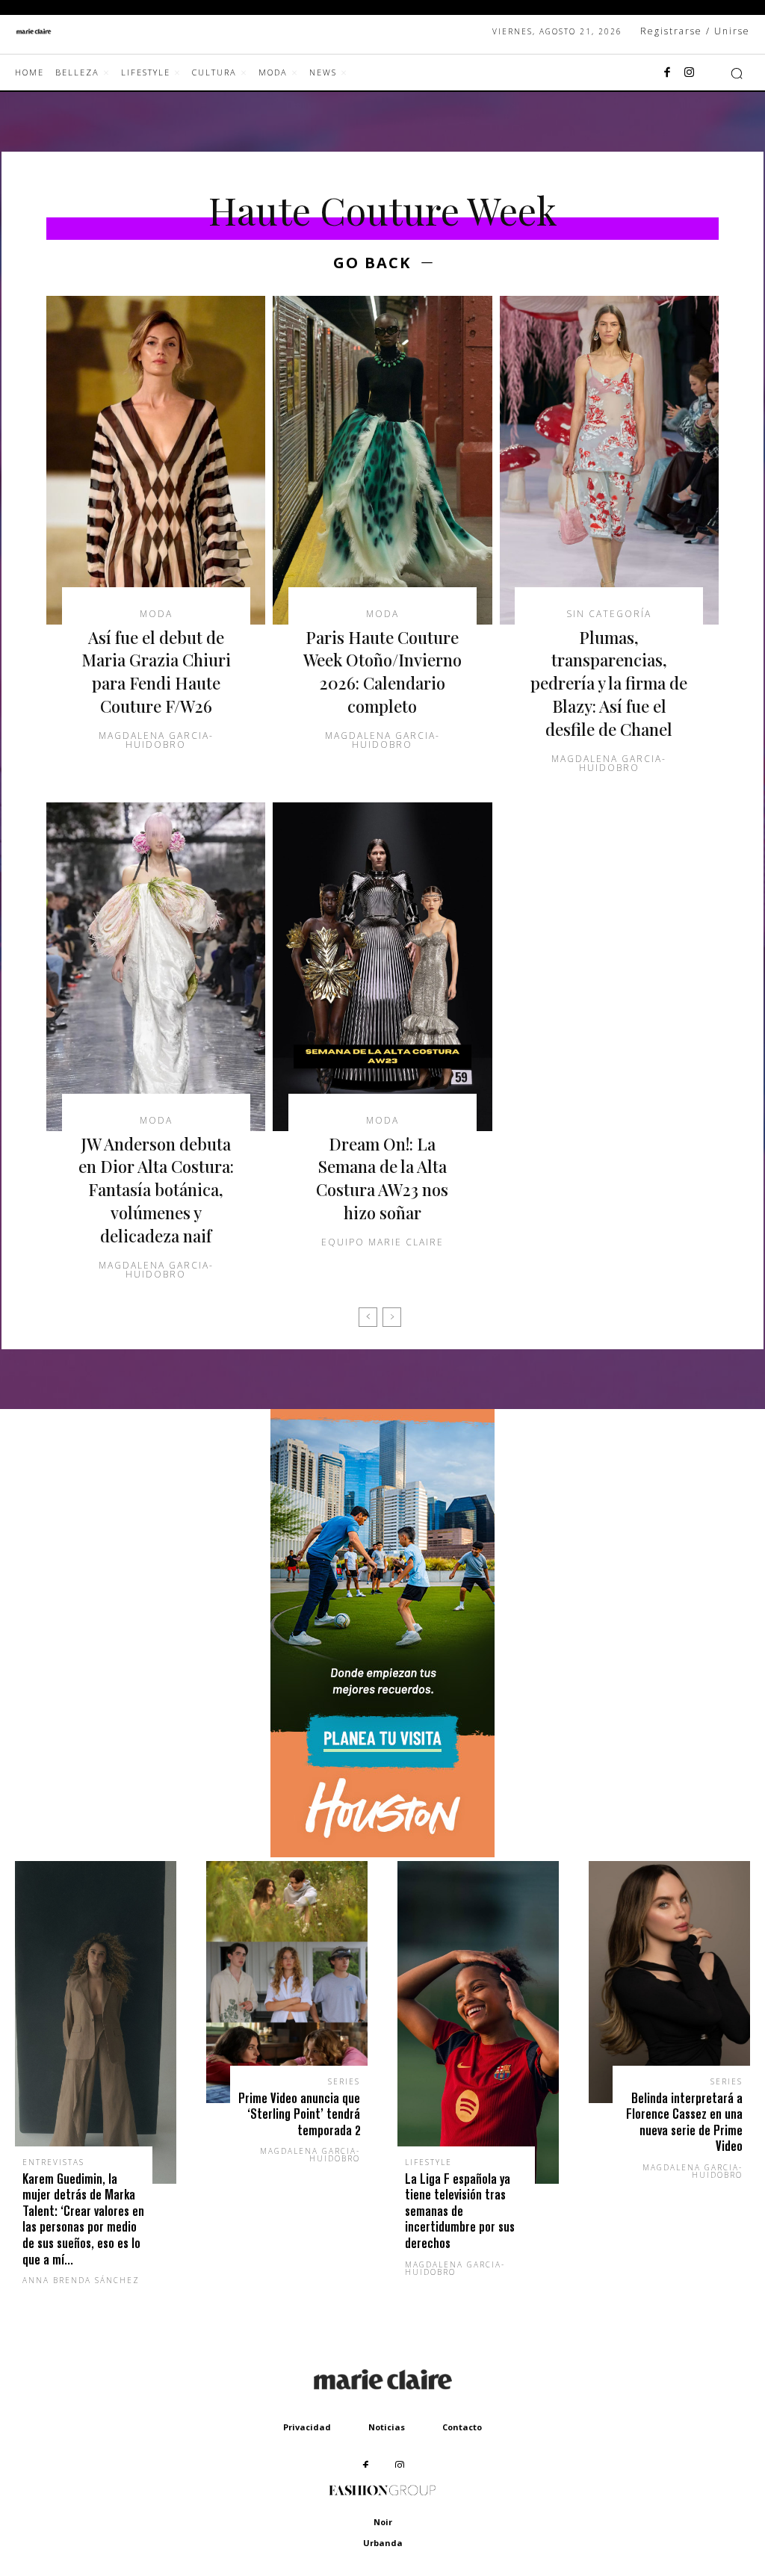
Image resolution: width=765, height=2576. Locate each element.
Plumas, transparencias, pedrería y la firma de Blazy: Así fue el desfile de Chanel (609, 683)
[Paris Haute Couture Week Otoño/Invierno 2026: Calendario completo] (382, 460)
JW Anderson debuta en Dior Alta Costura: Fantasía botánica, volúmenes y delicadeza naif (156, 1190)
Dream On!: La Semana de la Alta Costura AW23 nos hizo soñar (382, 1178)
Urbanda (383, 2543)
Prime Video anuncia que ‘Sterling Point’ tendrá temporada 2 (299, 2114)
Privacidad (307, 2427)
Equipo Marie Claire (382, 1242)
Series (344, 2081)
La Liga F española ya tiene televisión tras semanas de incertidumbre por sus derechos (460, 2211)
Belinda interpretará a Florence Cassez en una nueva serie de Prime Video (684, 2123)
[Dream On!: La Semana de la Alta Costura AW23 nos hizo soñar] (382, 967)
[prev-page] (368, 1317)
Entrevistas (53, 2162)
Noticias (387, 2427)
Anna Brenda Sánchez (81, 2280)
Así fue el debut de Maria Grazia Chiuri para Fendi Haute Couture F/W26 (156, 672)
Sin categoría (609, 614)
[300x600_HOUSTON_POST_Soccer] (382, 1853)
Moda (156, 614)
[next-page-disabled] (392, 1317)
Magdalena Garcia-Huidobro (156, 740)
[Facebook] (667, 73)
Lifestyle (428, 2162)
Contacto (462, 2427)
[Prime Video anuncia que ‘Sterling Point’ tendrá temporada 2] (287, 1982)
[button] (737, 73)
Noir (383, 2522)
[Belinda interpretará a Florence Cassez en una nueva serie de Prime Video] (669, 1982)
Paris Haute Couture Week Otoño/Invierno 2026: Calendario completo (382, 672)
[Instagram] (690, 73)
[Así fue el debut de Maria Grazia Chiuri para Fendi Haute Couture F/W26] (156, 460)
